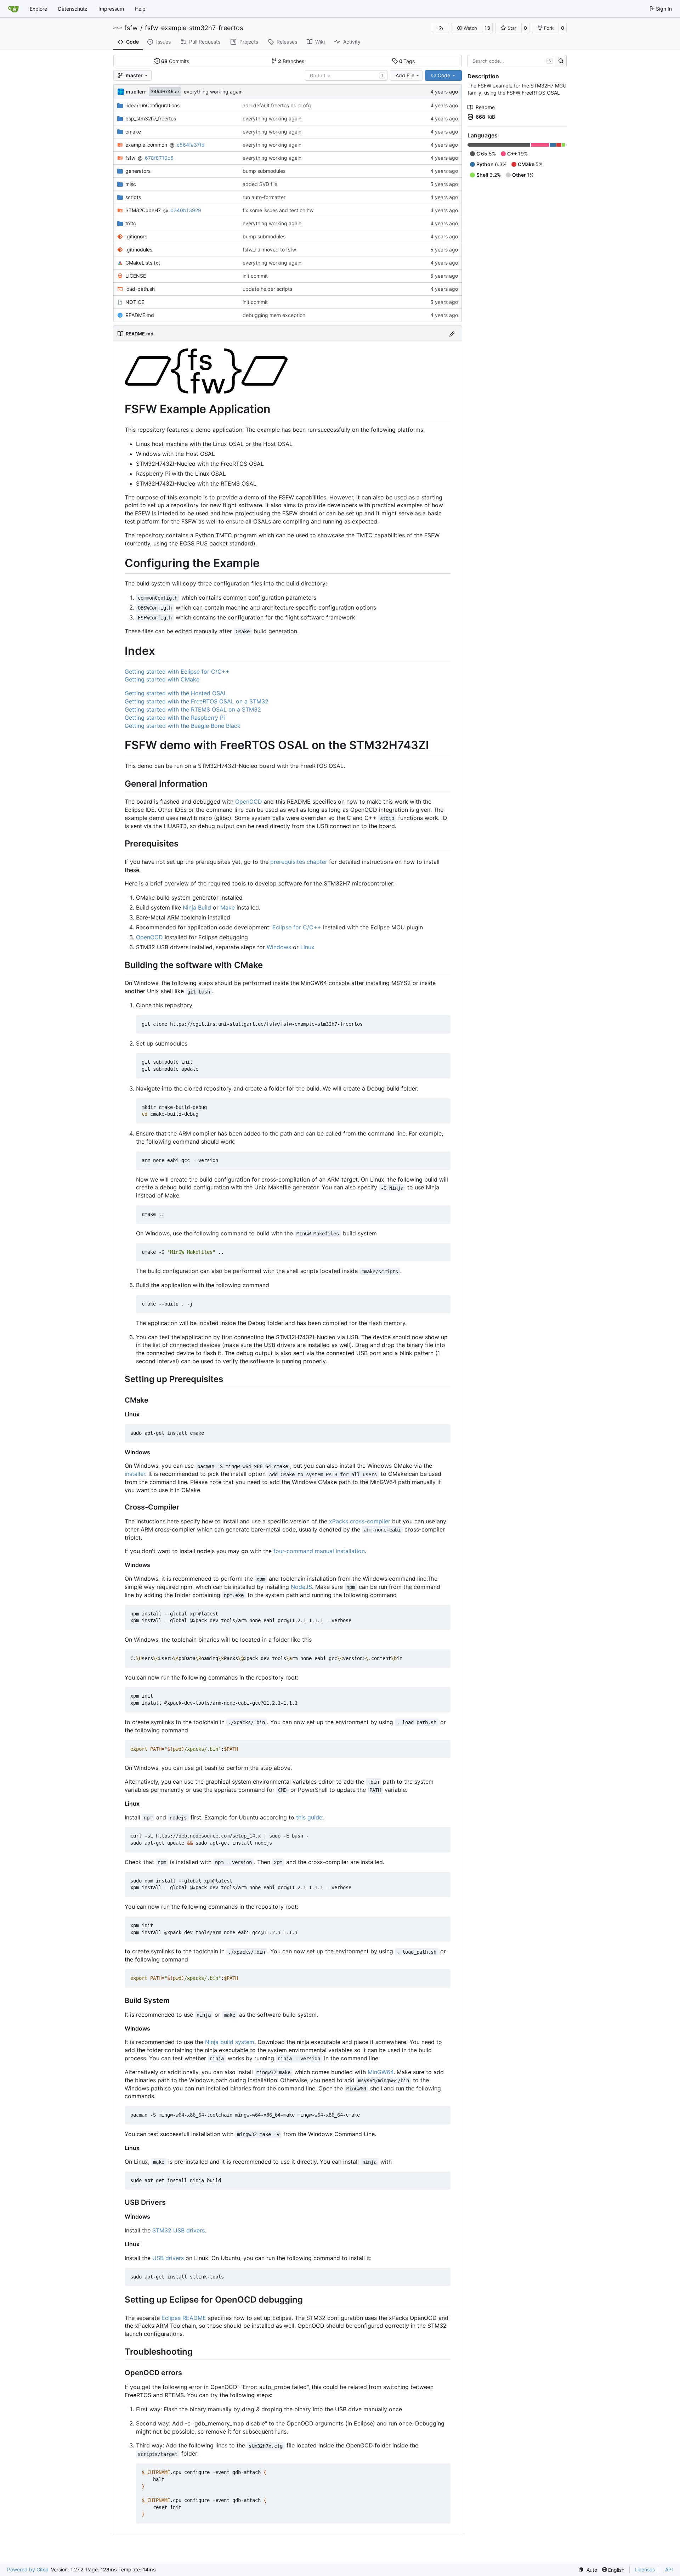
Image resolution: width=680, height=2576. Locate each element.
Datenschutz (73, 9)
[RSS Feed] (441, 28)
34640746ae (165, 92)
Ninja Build (197, 907)
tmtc (131, 223)
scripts (133, 197)
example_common (146, 145)
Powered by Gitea (28, 2569)
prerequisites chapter (299, 862)
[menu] (588, 2570)
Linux (307, 947)
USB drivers (168, 2258)
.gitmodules (139, 250)
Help (140, 9)
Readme (485, 107)
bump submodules (264, 171)
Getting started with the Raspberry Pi (175, 718)
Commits (175, 61)
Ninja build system (230, 2042)
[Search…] (561, 61)
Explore (38, 9)
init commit (255, 276)
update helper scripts (267, 289)
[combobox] (346, 75)
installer (135, 1474)
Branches (291, 61)
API (669, 2569)
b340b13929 (186, 210)
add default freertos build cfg (277, 105)
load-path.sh (140, 289)
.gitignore (136, 236)
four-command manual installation (319, 1551)
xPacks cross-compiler (360, 1521)
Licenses (645, 2569)
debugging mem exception (274, 315)
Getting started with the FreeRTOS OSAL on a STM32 (197, 701)
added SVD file (260, 184)
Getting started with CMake (162, 679)
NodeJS (301, 1587)
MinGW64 (381, 2072)
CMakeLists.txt (143, 263)
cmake (133, 132)
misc (131, 184)
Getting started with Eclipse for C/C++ (177, 672)
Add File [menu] (405, 75)
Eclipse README (184, 2318)
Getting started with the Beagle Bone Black (183, 726)
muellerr (136, 92)
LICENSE (136, 276)
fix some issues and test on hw (278, 210)
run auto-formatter (264, 197)
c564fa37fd (191, 145)
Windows (279, 947)
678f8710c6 (159, 158)
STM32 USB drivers (178, 2230)
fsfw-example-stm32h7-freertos (194, 28)
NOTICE (135, 302)
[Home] (13, 9)
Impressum (111, 9)
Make (228, 907)
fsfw (131, 28)
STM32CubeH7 (143, 210)
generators (138, 171)
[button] (467, 28)
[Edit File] (452, 334)
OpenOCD (249, 802)
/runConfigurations (152, 105)
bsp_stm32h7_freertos (151, 118)
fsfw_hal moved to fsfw (269, 250)
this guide (309, 1817)
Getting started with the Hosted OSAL (176, 693)
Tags (407, 61)
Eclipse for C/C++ (297, 927)
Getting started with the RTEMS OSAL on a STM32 (193, 709)
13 (487, 28)
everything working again (213, 92)
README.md (140, 315)
